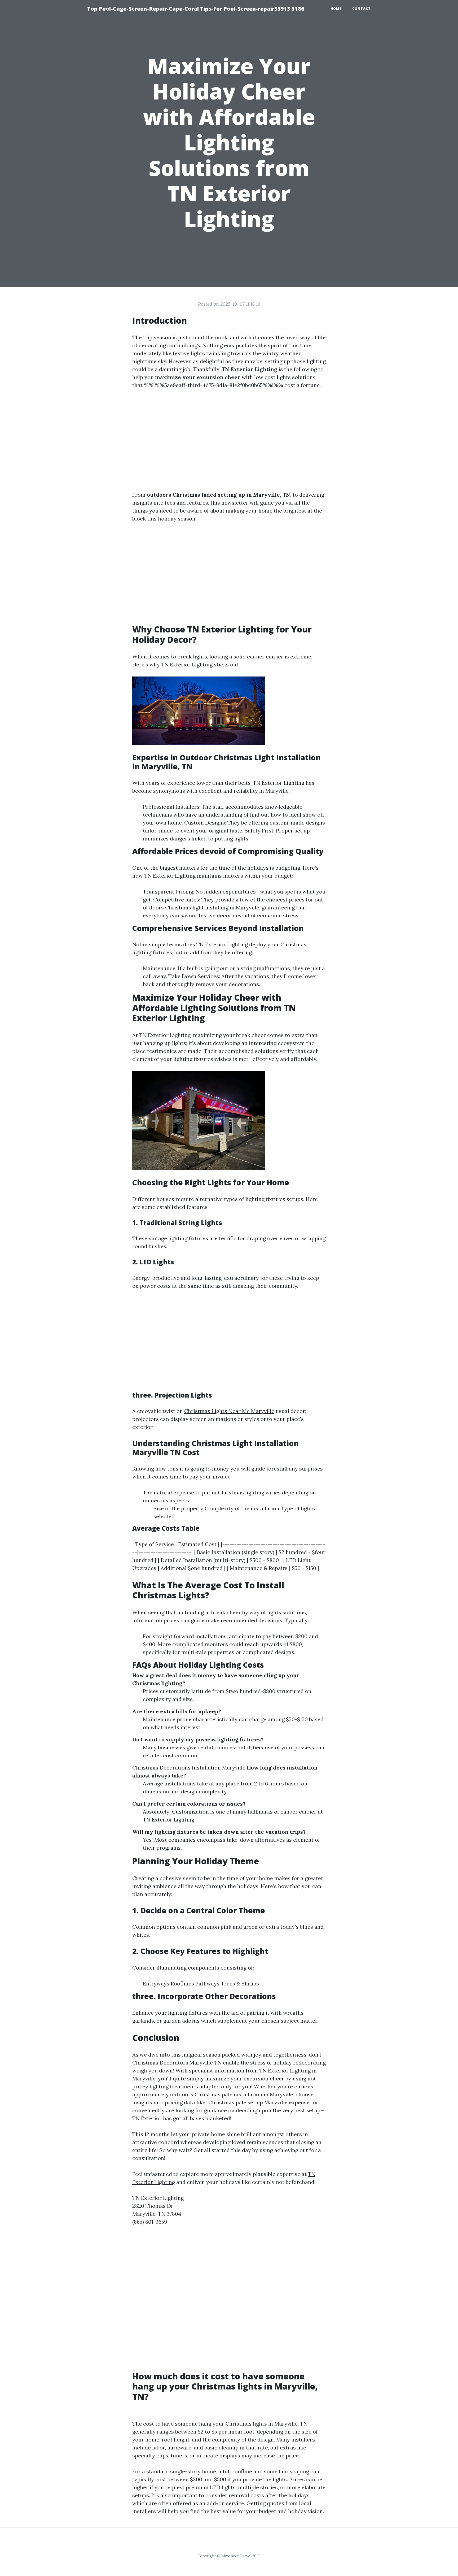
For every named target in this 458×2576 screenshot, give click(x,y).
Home (336, 9)
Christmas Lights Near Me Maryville (229, 1411)
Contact (362, 9)
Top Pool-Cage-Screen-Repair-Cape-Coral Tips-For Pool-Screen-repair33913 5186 (196, 9)
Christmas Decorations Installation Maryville (189, 1768)
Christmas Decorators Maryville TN (177, 2063)
